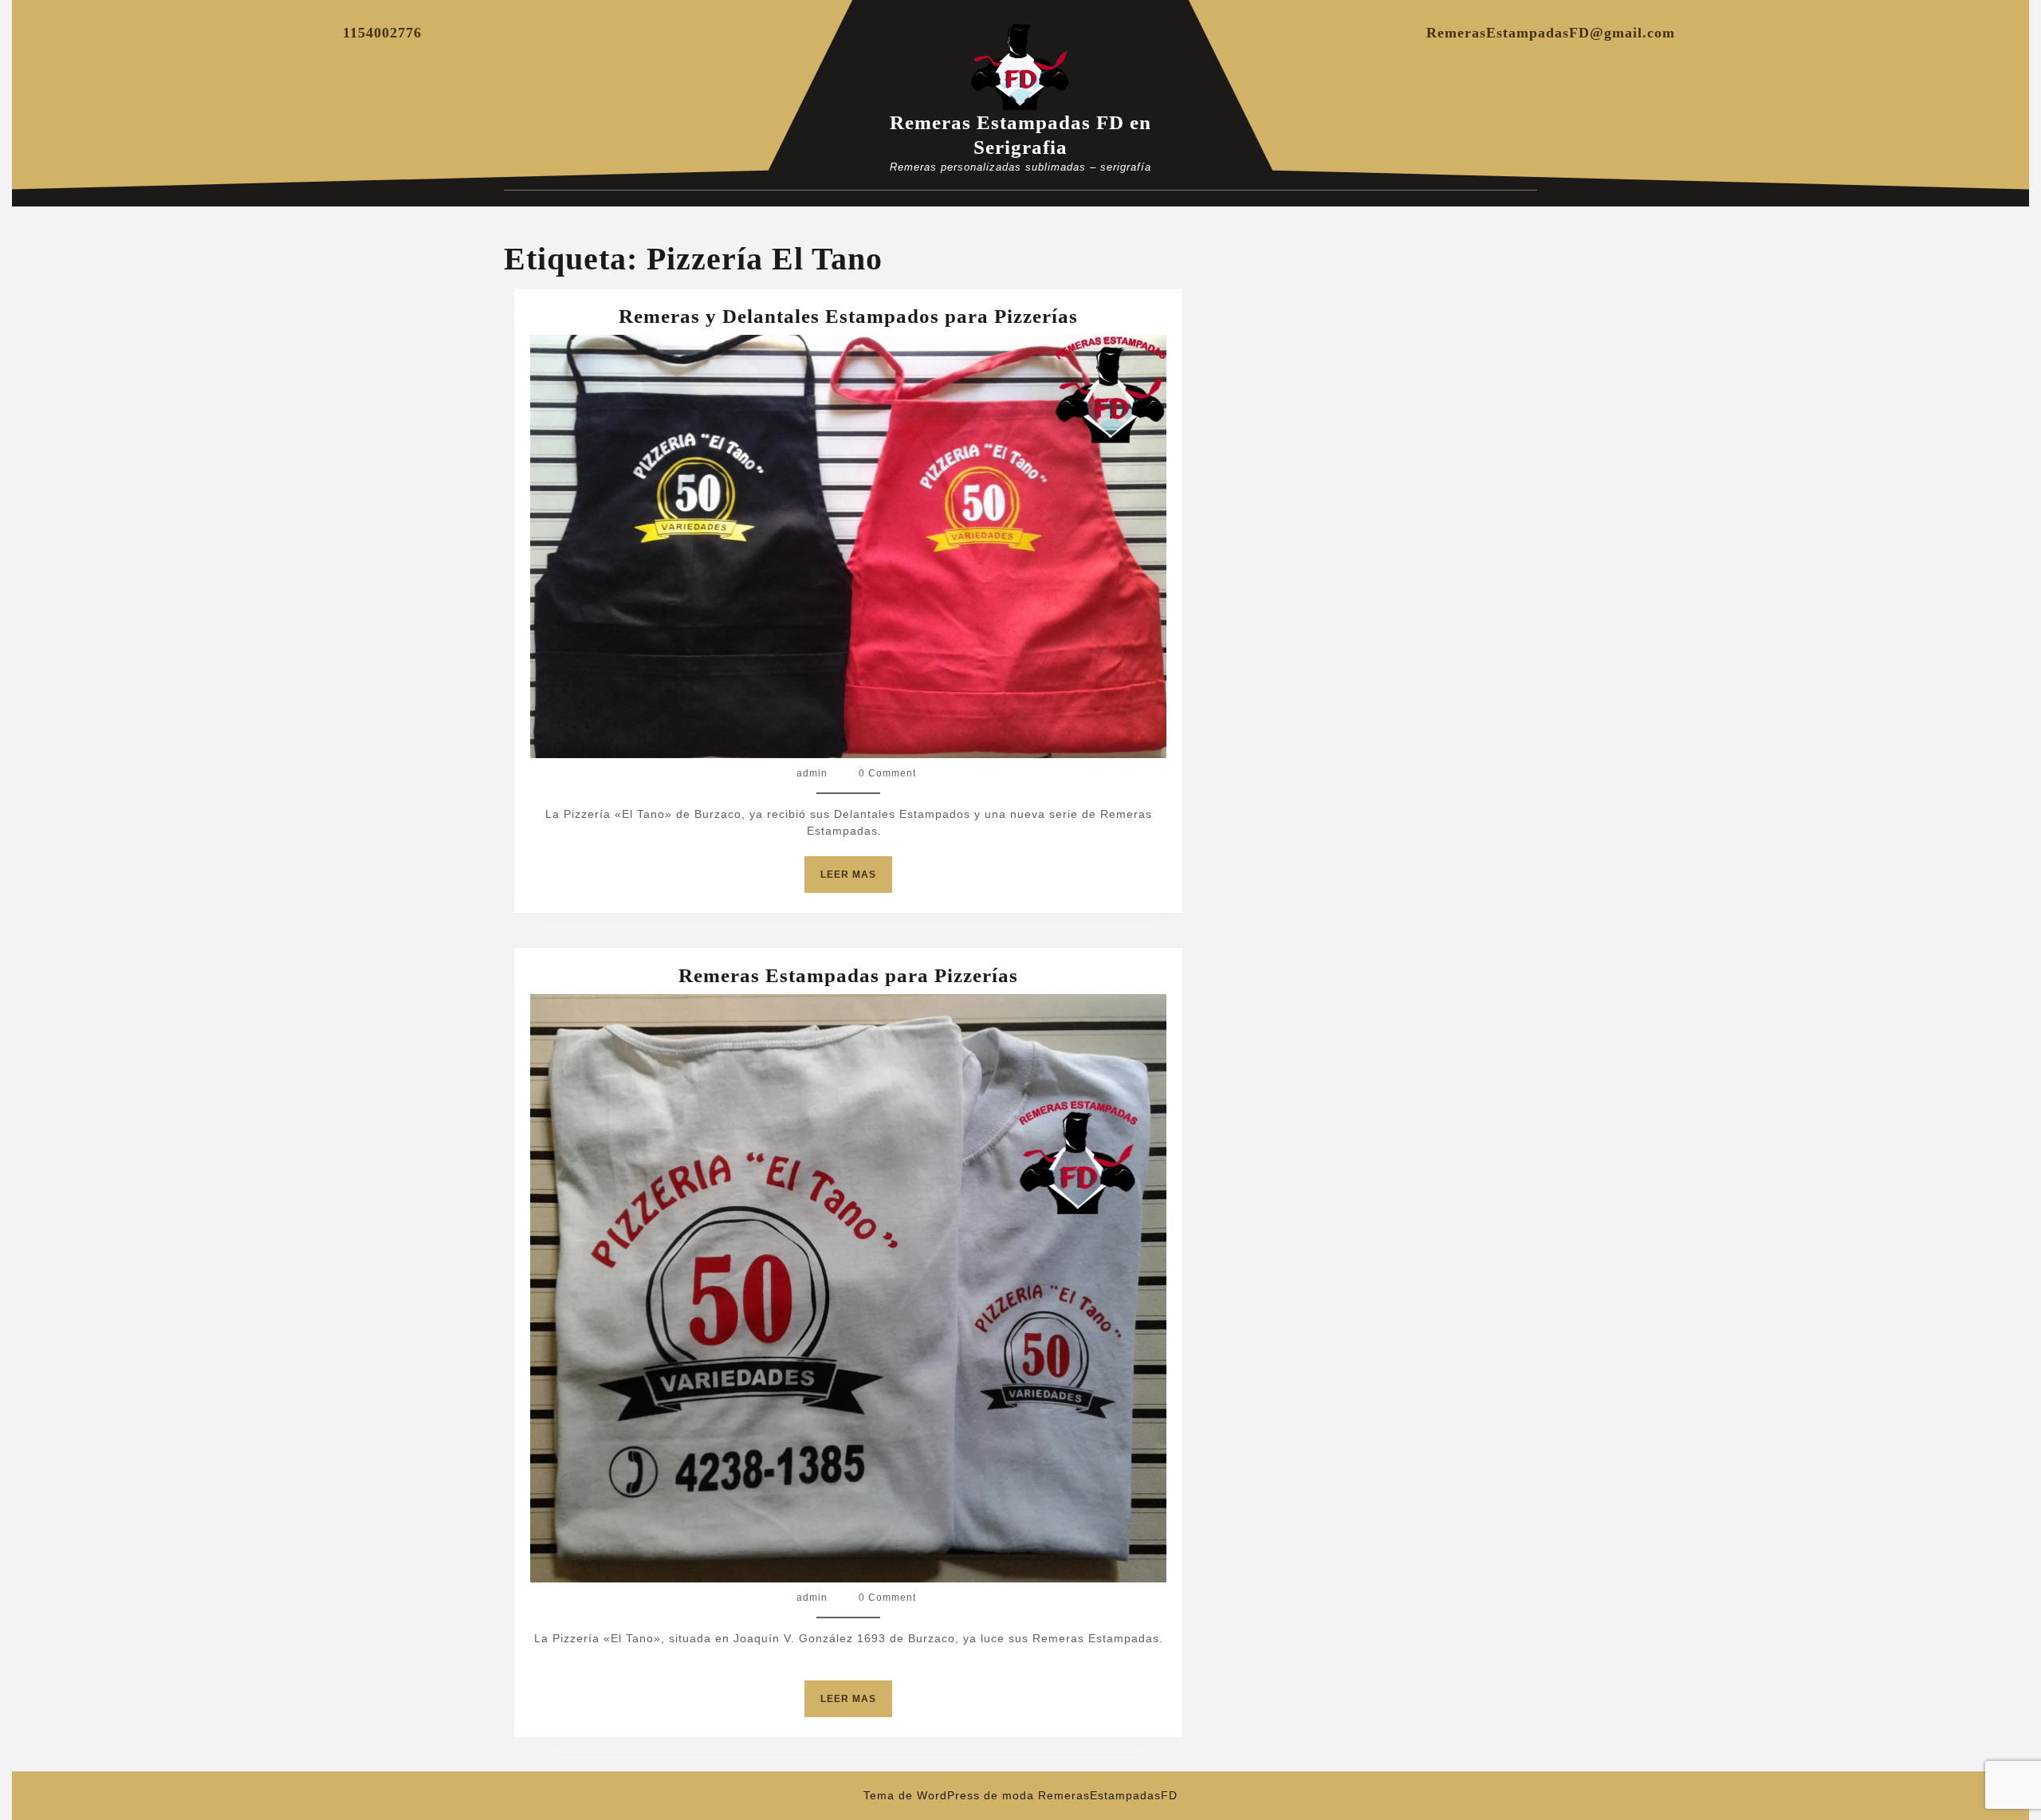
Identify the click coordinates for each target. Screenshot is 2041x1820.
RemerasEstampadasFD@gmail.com (1551, 33)
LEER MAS (856, 881)
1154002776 (382, 33)
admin (812, 773)
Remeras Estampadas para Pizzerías (848, 975)
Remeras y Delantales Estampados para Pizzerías (848, 316)
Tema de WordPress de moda (949, 1795)
